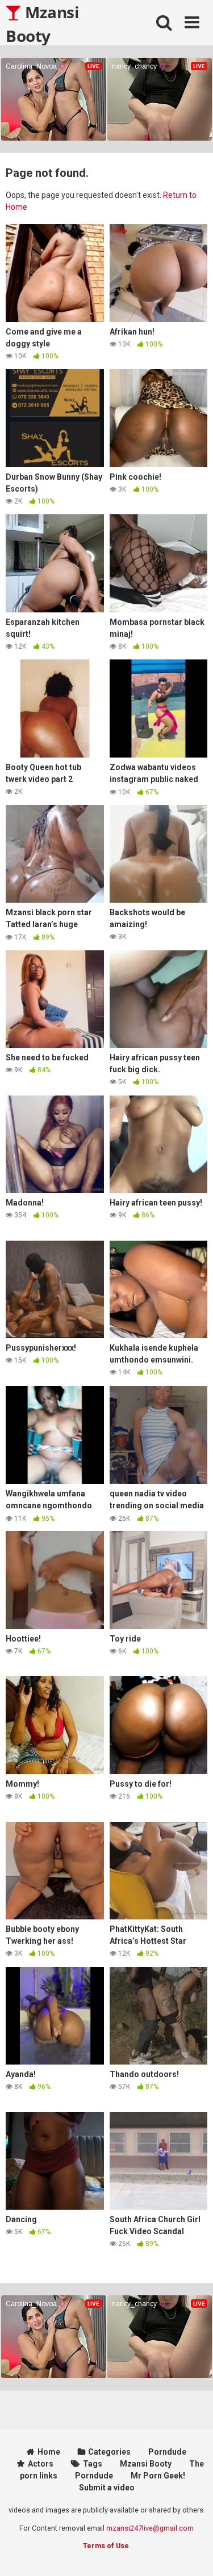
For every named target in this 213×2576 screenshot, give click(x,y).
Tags (93, 2464)
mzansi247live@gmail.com (150, 2528)
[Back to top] (192, 2553)
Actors (41, 2464)
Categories (109, 2452)
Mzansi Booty (42, 23)
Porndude (167, 2452)
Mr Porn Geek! (158, 2476)
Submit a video (107, 2488)
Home (49, 2452)
